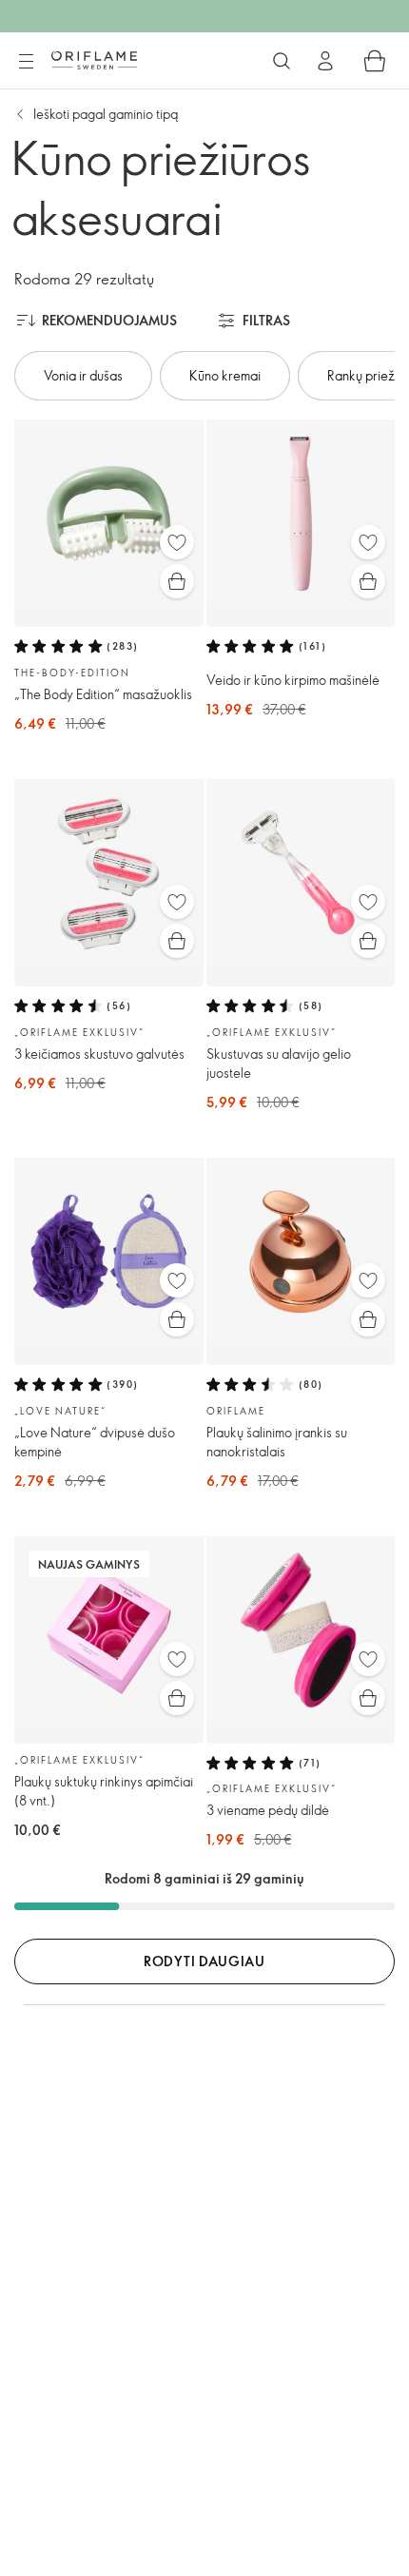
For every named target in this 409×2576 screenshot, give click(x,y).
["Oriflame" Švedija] (94, 60)
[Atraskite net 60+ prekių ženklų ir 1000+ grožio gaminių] (282, 61)
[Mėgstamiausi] (177, 542)
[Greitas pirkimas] (177, 581)
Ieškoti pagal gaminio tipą (106, 114)
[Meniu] (26, 62)
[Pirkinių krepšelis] (375, 61)
